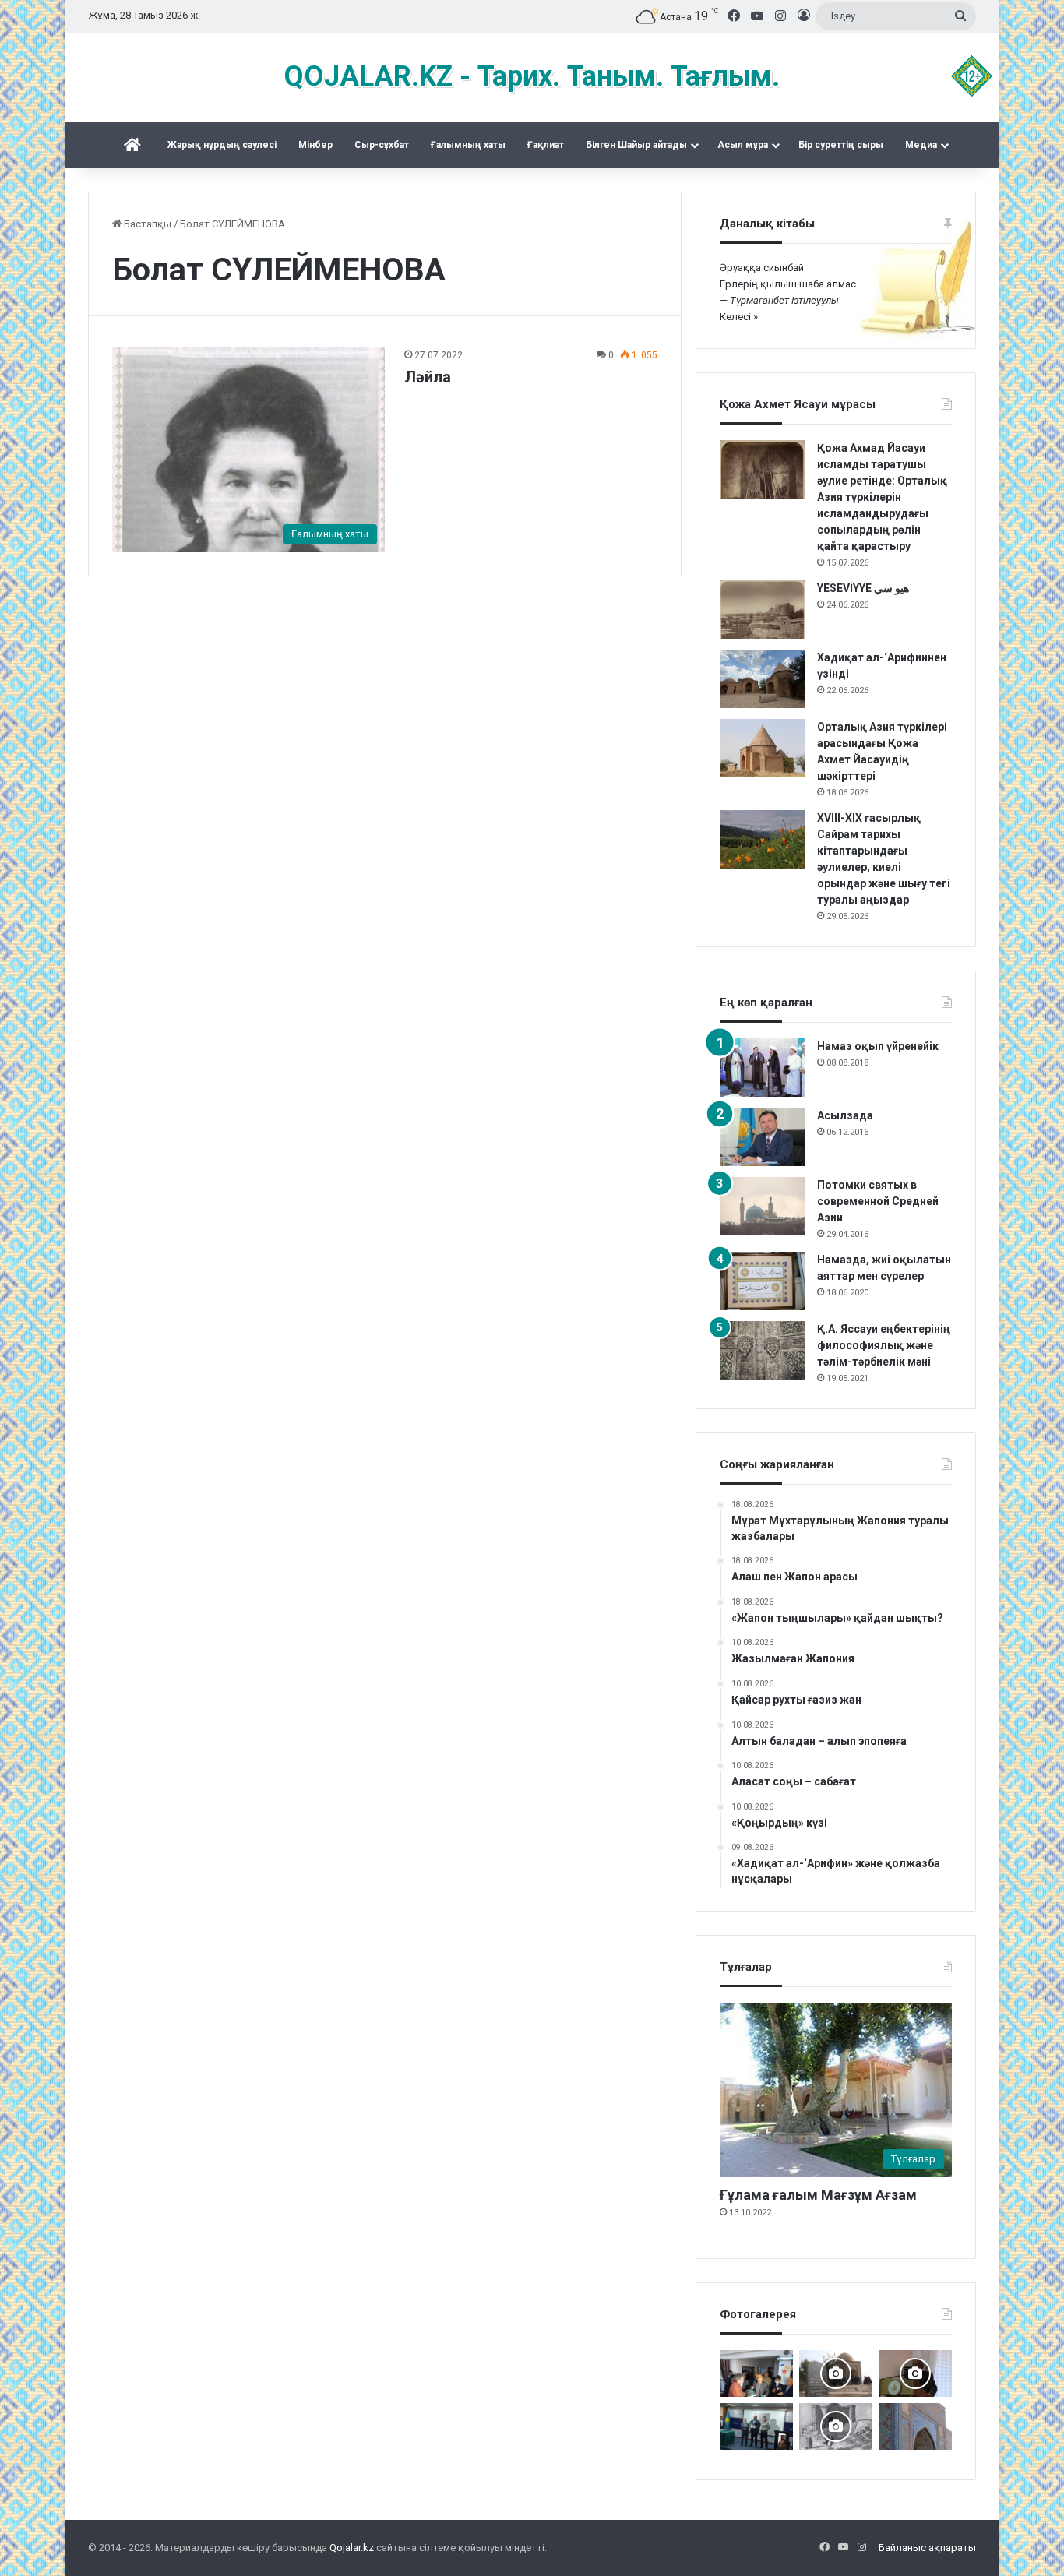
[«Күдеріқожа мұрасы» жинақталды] (756, 2373)
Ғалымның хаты (468, 145)
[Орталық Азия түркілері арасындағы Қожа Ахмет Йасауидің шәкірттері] (763, 748)
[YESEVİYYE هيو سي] (763, 610)
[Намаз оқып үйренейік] (763, 1068)
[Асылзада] (763, 1137)
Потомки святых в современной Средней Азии (878, 1201)
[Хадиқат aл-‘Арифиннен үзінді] (763, 679)
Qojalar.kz (352, 2548)
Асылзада (845, 1115)
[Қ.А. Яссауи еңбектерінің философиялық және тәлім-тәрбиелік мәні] (763, 1350)
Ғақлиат (546, 145)
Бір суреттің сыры (841, 145)
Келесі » (739, 317)
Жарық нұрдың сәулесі (222, 145)
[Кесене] (915, 2426)
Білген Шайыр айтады (636, 145)
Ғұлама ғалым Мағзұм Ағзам (818, 2195)
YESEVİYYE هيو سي (863, 588)
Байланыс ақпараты (927, 2548)
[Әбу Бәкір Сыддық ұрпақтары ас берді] (836, 2373)
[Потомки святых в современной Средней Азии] (763, 1206)
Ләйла (428, 377)
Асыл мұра (743, 145)
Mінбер (315, 145)
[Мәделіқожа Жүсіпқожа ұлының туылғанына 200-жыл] (915, 2373)
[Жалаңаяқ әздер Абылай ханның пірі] (756, 2426)
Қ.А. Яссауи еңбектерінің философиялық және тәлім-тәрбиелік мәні (884, 1345)
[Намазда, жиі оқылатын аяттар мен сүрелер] (763, 1281)
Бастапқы (146, 224)
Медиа (921, 145)
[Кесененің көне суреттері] (836, 2426)
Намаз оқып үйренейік (878, 1046)
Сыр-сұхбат (382, 145)
